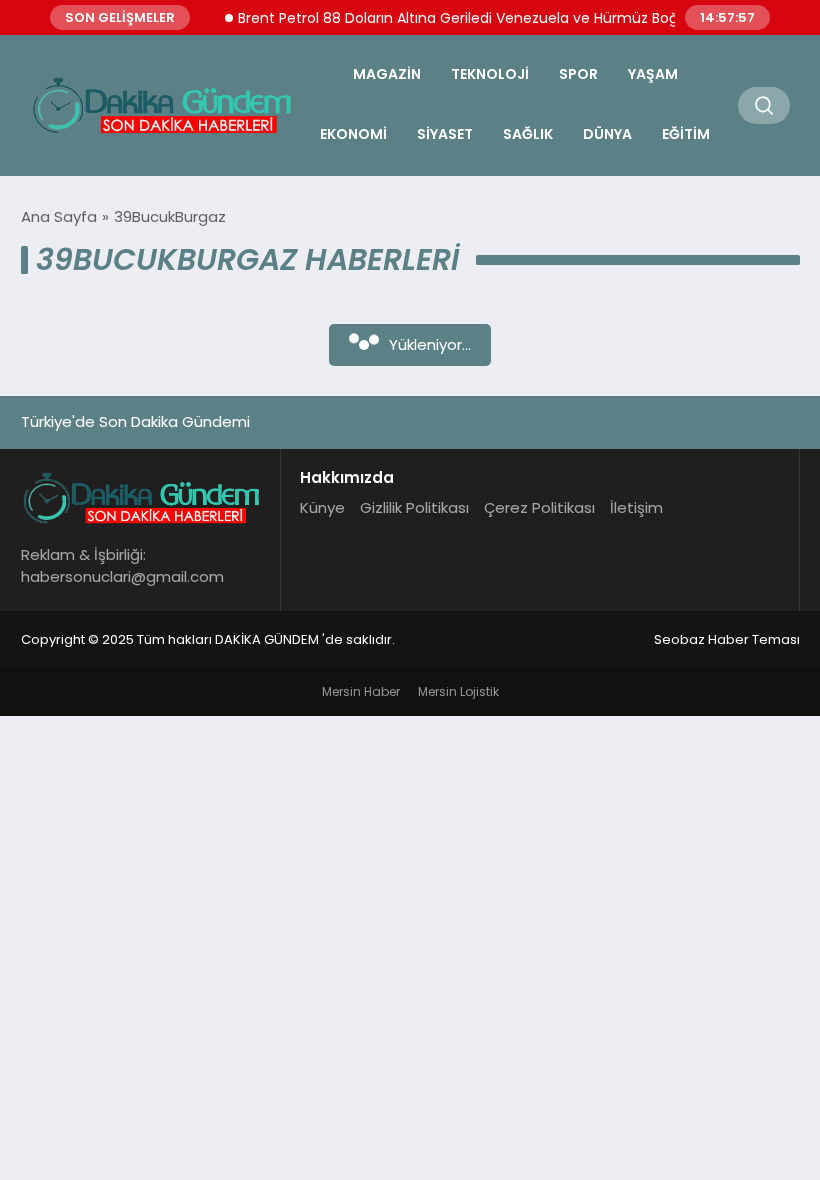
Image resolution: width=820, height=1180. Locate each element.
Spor (578, 74)
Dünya (607, 134)
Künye (322, 507)
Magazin (387, 74)
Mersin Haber (361, 691)
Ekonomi (353, 134)
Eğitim (686, 134)
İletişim (636, 507)
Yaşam (653, 74)
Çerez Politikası (539, 507)
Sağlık (528, 134)
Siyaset (445, 134)
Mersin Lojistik (458, 691)
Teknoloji (490, 74)
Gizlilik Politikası (414, 507)
